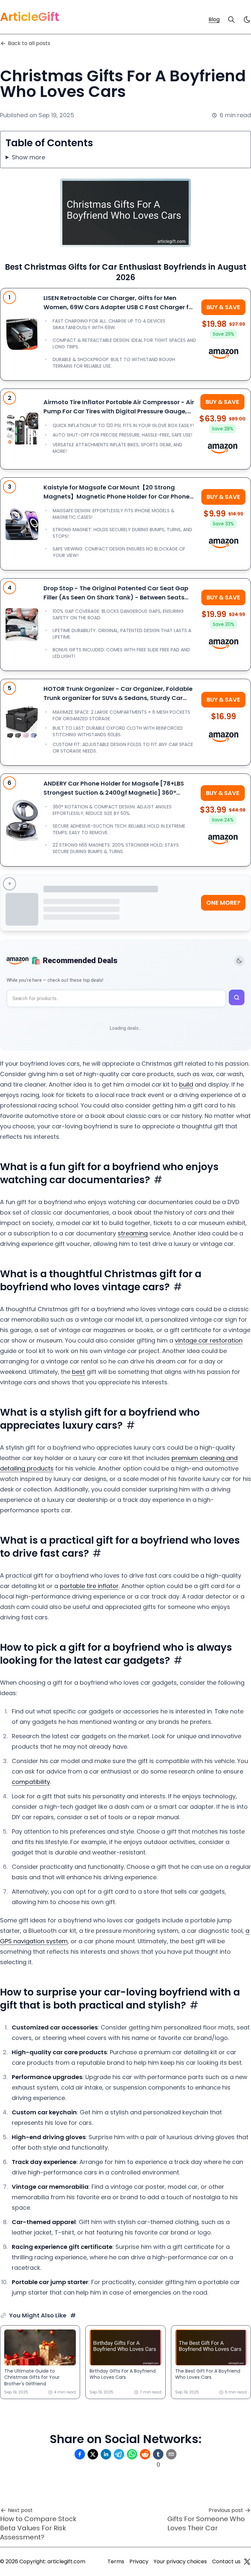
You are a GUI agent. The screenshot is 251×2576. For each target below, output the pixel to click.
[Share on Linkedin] (106, 2454)
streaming (133, 1233)
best (78, 1372)
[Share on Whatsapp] (132, 2454)
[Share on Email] (171, 2454)
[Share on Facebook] (80, 2454)
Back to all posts (29, 43)
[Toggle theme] (239, 961)
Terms (116, 2561)
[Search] (231, 20)
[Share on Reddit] (145, 2454)
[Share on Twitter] (93, 2454)
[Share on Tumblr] (158, 2454)
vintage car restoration (209, 1340)
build (186, 1084)
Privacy (139, 2561)
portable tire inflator (89, 1586)
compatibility (31, 1782)
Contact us (226, 2561)
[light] (247, 20)
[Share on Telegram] (119, 2454)
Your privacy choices (180, 2561)
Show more (28, 157)
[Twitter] (247, 2562)
